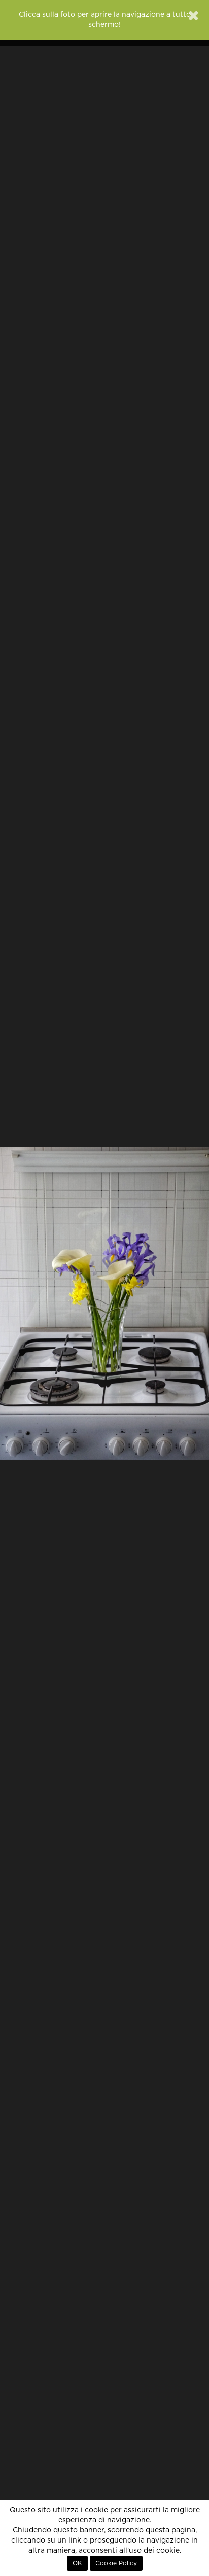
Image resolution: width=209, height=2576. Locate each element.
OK (77, 2563)
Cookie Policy (116, 2563)
